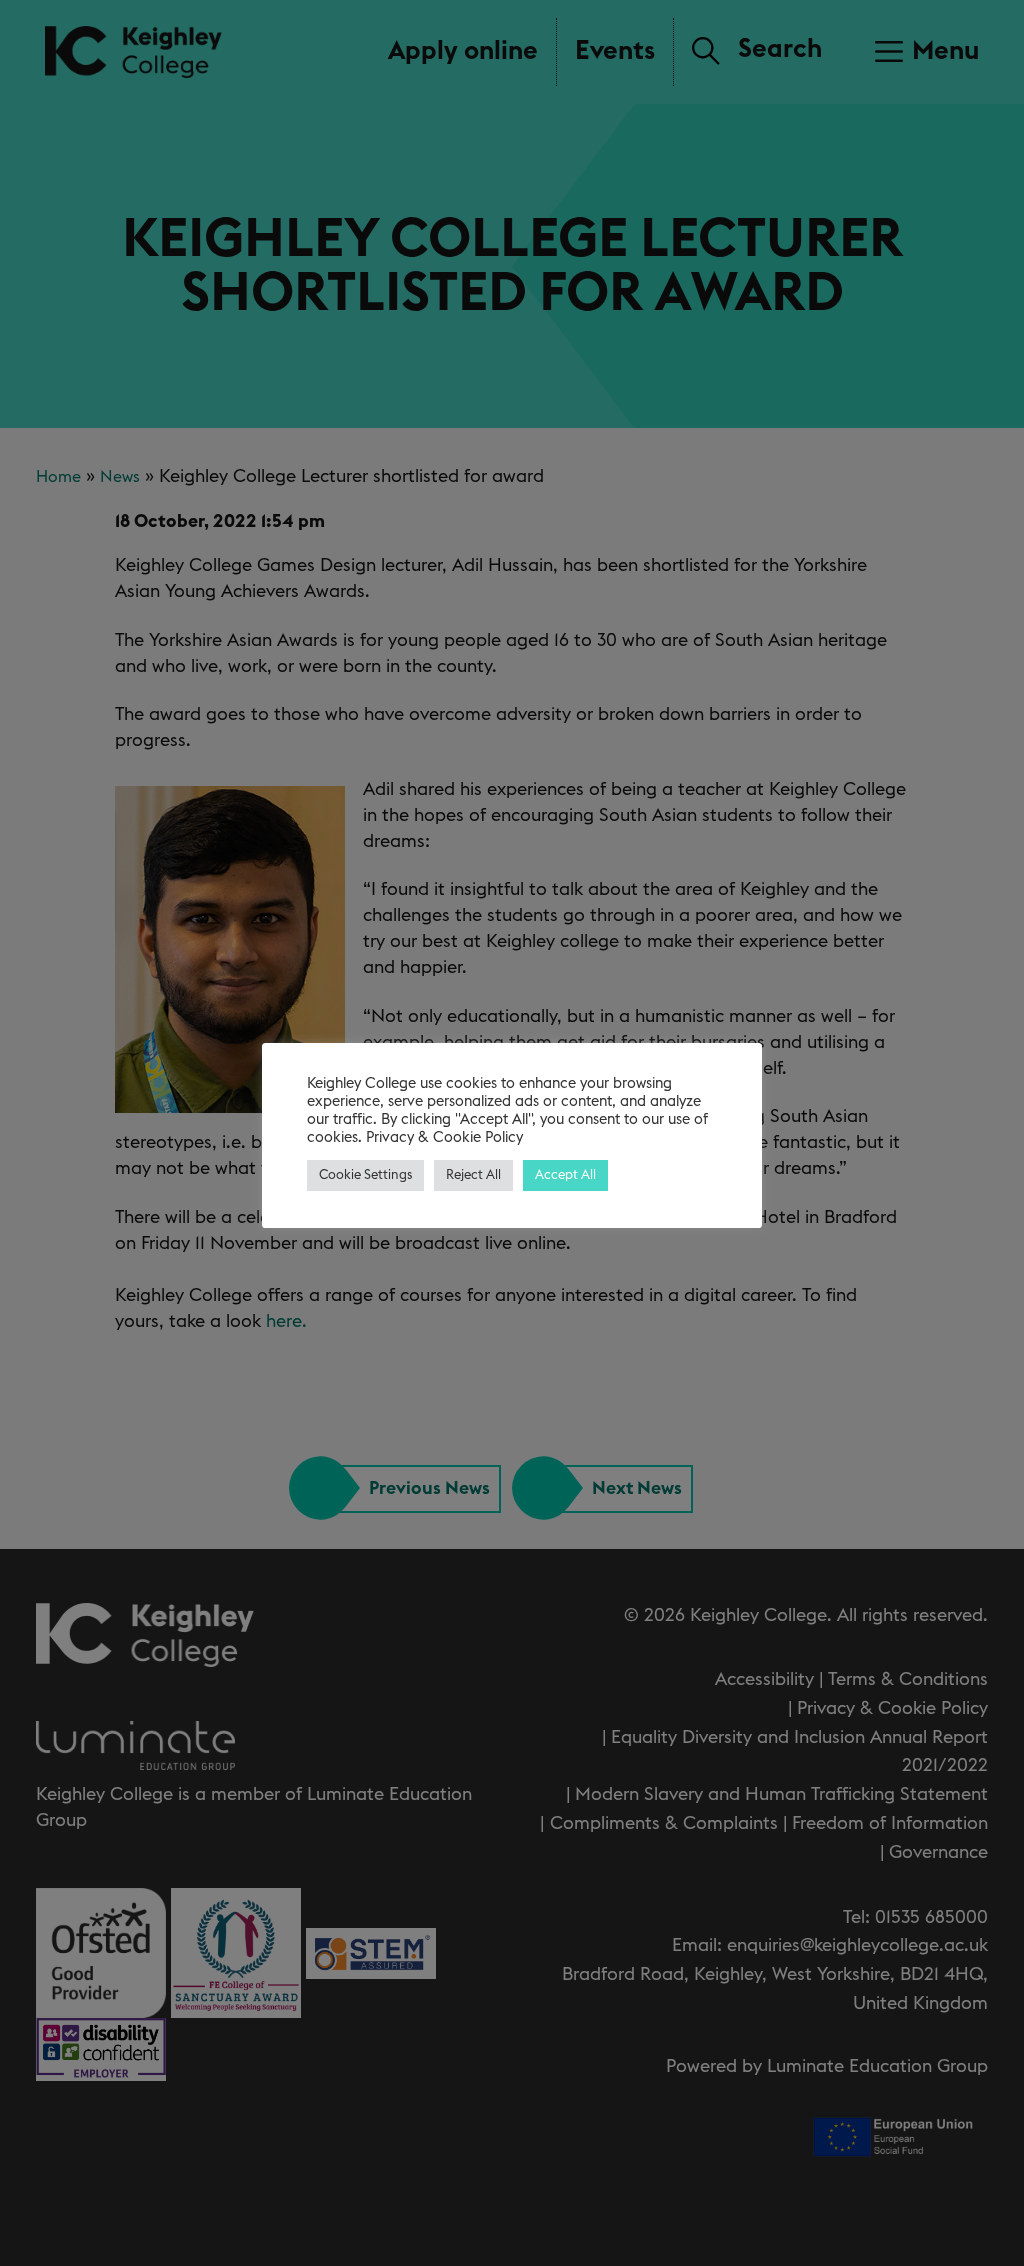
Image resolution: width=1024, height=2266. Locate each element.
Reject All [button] (473, 1175)
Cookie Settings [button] (365, 1175)
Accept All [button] (565, 1175)
